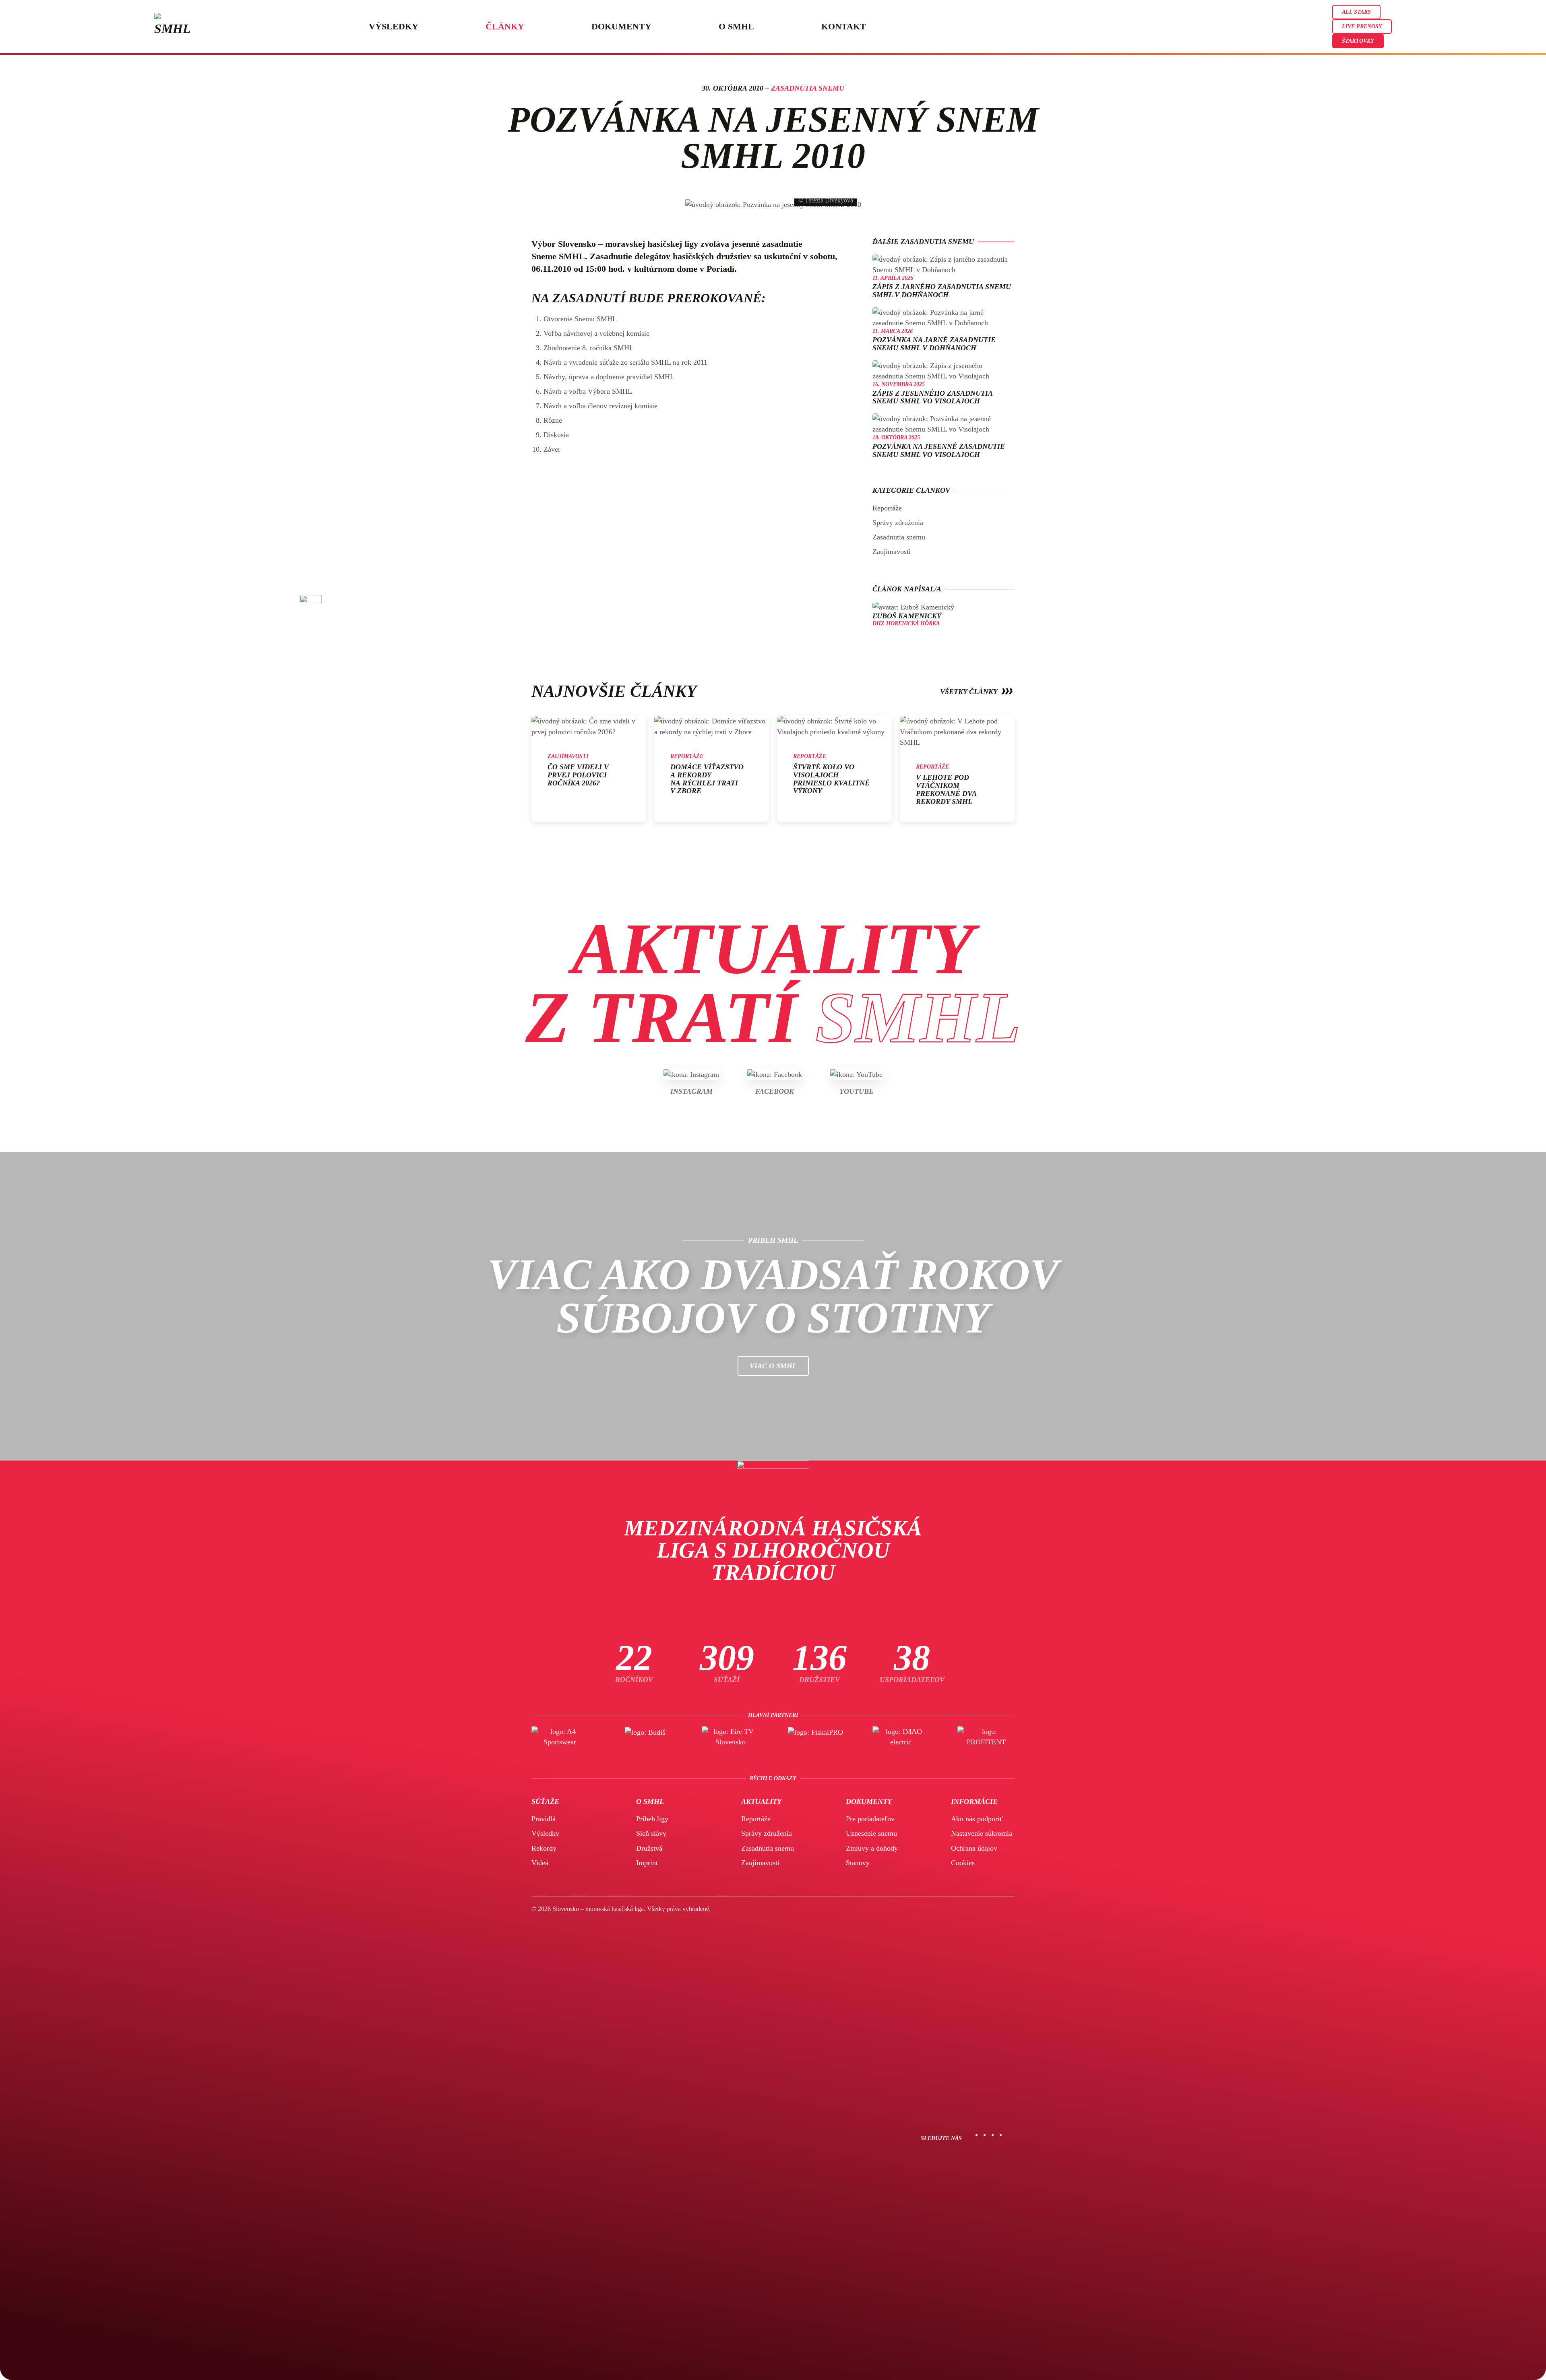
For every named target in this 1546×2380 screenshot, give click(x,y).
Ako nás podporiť (977, 1819)
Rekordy (544, 1848)
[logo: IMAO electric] (901, 1737)
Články (505, 26)
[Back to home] (173, 27)
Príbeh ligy (652, 1819)
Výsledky (394, 26)
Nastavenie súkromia (982, 1833)
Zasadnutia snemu (808, 88)
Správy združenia (898, 523)
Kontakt (844, 26)
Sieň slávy (651, 1833)
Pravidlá (544, 1819)
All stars (1356, 12)
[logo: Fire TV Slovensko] (730, 1737)
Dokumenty (621, 26)
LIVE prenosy (1362, 26)
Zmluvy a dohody (872, 1848)
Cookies (963, 1863)
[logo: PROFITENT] (986, 1737)
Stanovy (858, 1863)
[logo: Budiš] (645, 1737)
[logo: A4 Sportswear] (560, 1737)
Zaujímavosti (892, 552)
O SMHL (736, 26)
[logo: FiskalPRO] (816, 1737)
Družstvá (649, 1848)
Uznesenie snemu (871, 1833)
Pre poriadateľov (870, 1819)
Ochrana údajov (974, 1848)
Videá (540, 1863)
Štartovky (1358, 41)
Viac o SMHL (773, 1366)
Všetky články (969, 692)
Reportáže (887, 508)
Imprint (647, 1863)
